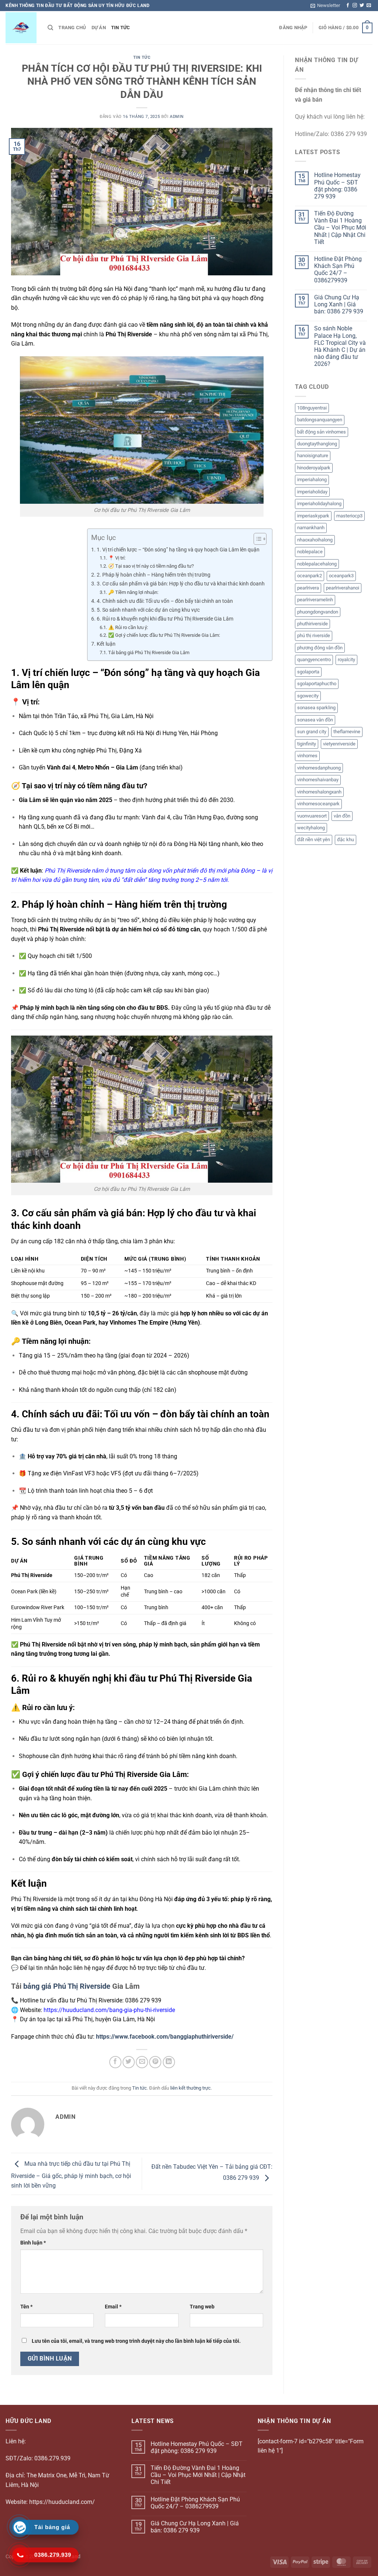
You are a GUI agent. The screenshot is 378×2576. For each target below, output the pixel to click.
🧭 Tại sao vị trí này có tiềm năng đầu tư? (151, 566)
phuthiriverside (312, 624)
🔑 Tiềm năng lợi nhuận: (133, 592)
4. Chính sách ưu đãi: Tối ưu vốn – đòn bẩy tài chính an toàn (165, 601)
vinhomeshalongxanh (319, 792)
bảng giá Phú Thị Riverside (67, 1986)
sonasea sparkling (316, 708)
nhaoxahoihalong (315, 540)
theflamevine (347, 732)
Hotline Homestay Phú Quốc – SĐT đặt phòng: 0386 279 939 (337, 186)
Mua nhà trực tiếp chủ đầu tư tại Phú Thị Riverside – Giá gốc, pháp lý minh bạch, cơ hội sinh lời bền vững (71, 2175)
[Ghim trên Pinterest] (155, 2062)
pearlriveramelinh (315, 600)
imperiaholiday (312, 492)
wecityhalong (311, 828)
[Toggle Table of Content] (256, 539)
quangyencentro (314, 660)
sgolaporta (308, 672)
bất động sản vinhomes (322, 432)
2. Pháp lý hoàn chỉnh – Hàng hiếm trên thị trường (154, 575)
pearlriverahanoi (343, 588)
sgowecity (308, 696)
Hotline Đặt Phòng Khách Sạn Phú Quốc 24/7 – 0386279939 (338, 270)
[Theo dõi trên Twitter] (362, 6)
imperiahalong (312, 480)
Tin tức (121, 28)
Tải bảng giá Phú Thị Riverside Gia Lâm (149, 653)
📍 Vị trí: (117, 558)
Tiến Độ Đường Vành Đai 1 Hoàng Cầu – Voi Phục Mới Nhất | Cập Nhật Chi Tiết (340, 228)
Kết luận (106, 644)
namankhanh (311, 528)
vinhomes (307, 756)
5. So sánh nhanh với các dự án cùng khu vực (148, 610)
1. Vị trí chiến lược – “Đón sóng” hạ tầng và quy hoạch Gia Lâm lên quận (178, 550)
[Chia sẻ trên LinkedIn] (169, 2062)
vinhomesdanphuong (319, 768)
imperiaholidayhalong (319, 504)
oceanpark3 (341, 576)
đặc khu (346, 840)
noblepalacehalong (317, 564)
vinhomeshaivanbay (318, 780)
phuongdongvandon (318, 612)
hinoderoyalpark (314, 468)
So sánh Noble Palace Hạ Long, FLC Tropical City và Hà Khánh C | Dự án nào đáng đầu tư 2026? (340, 346)
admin (177, 117)
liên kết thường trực (190, 2088)
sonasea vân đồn (315, 720)
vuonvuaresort (312, 816)
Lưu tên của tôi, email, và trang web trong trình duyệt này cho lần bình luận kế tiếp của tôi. (136, 2341)
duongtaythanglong (317, 444)
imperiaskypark (313, 516)
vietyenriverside (339, 744)
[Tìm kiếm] (50, 28)
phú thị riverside (314, 635)
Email (113, 2307)
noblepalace (310, 552)
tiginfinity (307, 744)
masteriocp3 (349, 516)
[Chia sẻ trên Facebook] (115, 2062)
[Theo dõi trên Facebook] (348, 6)
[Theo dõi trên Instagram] (355, 6)
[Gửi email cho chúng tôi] (369, 6)
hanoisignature (313, 456)
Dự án (99, 28)
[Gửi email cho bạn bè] (142, 2062)
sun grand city (312, 732)
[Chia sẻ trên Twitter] (129, 2062)
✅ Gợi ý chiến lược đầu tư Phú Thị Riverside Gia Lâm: (164, 635)
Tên (26, 2307)
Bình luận (33, 2243)
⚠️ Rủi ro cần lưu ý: (128, 627)
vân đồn (342, 816)
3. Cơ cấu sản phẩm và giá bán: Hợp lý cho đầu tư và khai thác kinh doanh (181, 584)
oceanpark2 (310, 576)
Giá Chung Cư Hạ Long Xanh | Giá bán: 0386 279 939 (339, 304)
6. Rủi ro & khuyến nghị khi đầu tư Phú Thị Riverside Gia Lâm (165, 619)
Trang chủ (72, 28)
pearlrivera (308, 588)
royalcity (346, 660)
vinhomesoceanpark (318, 804)
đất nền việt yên (314, 840)
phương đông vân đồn (320, 648)
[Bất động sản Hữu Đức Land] (21, 28)
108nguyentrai (312, 408)
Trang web (202, 2307)
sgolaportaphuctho (317, 684)
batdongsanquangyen (320, 420)
